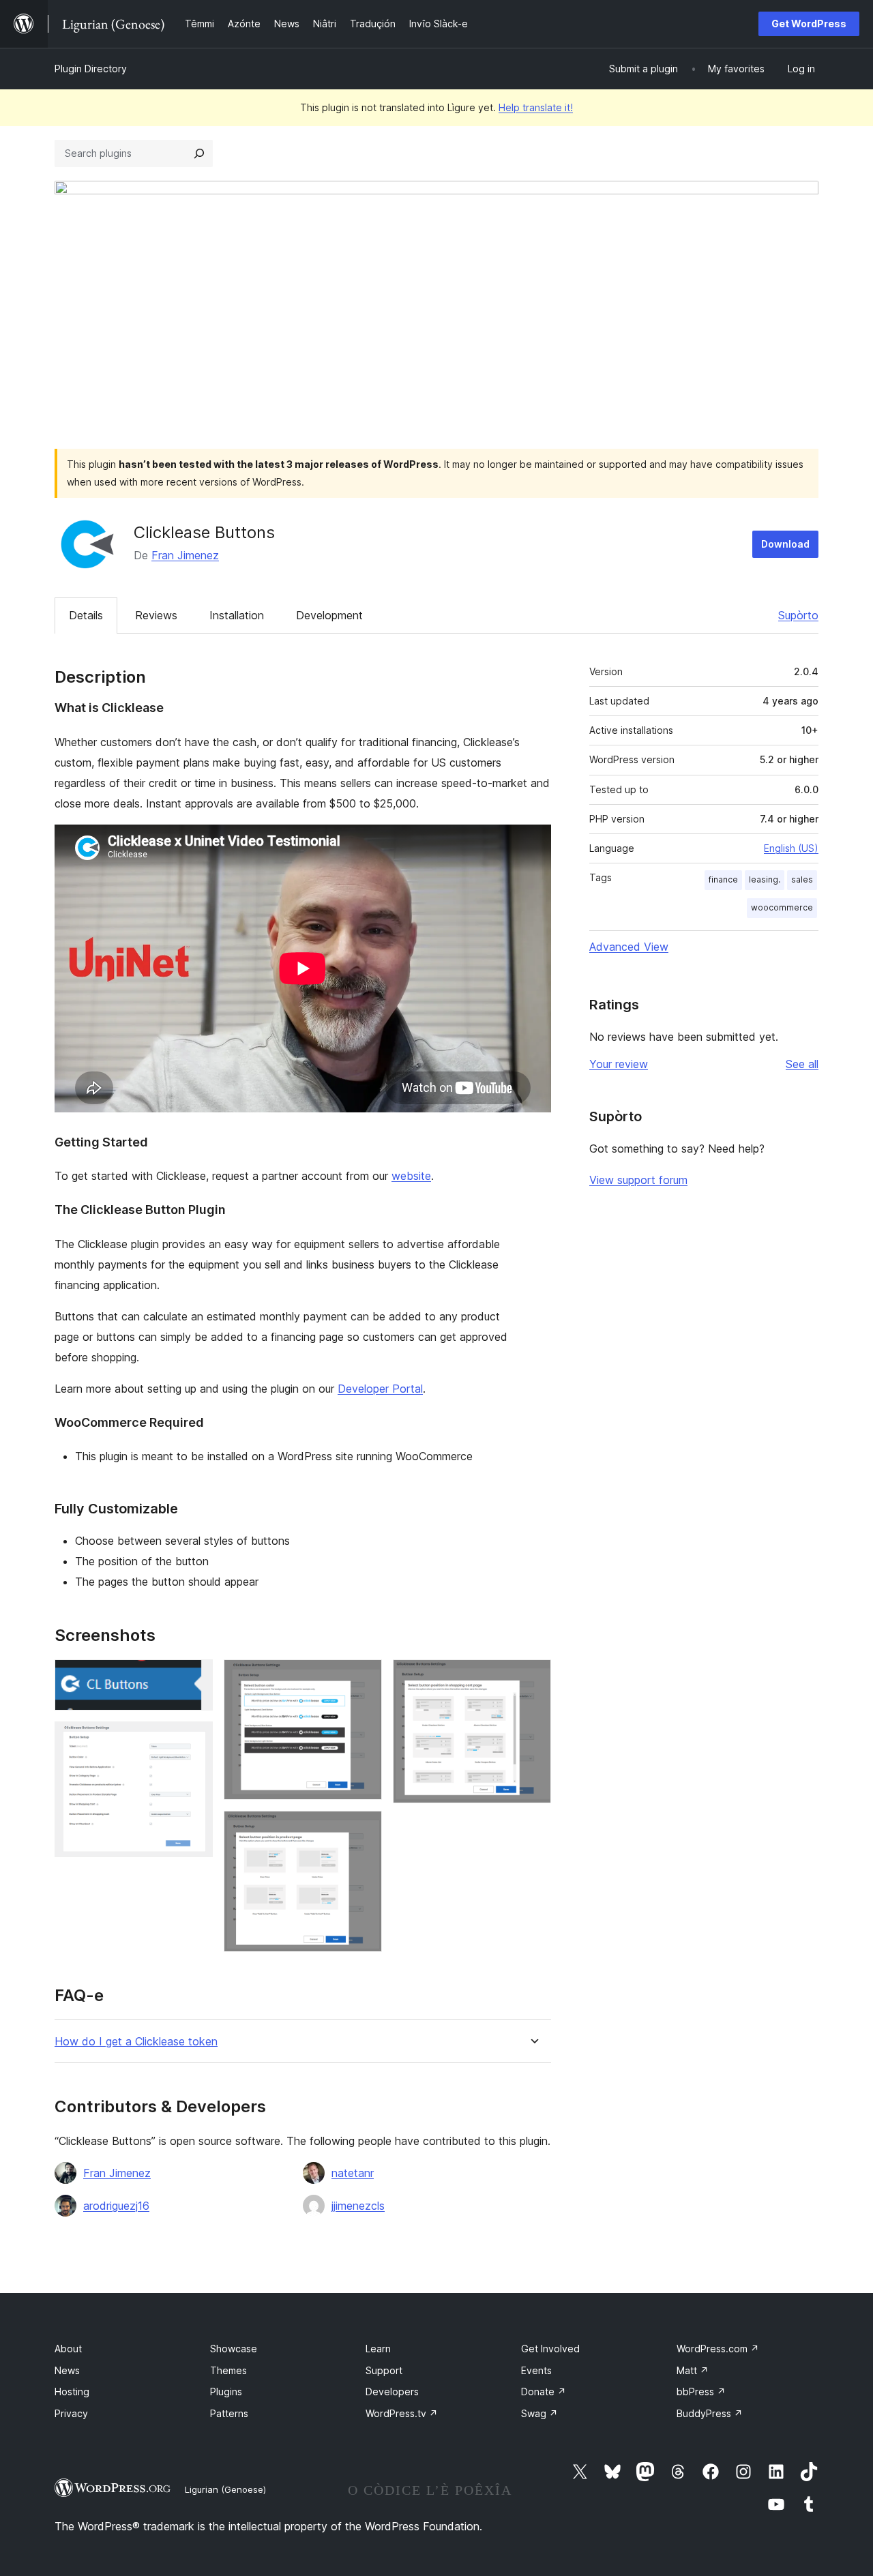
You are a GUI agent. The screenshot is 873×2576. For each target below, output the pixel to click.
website (411, 1176)
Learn (378, 2349)
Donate (544, 2392)
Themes (228, 2370)
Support (384, 2370)
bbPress (701, 2392)
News (67, 2370)
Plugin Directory (91, 69)
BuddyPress (710, 2413)
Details (86, 615)
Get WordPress (809, 24)
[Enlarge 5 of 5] (533, 1678)
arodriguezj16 (116, 2206)
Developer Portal (380, 1389)
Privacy (71, 2413)
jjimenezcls (358, 2206)
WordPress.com (718, 2349)
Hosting (72, 2392)
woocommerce (782, 907)
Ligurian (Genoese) (225, 2489)
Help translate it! (536, 107)
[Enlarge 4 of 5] (364, 1829)
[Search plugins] (199, 153)
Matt (693, 2370)
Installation (237, 615)
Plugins (226, 2392)
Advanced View (629, 947)
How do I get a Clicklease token (136, 2042)
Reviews (156, 615)
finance (723, 879)
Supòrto (798, 615)
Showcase (234, 2349)
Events (536, 2370)
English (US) (791, 848)
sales (802, 879)
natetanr (353, 2173)
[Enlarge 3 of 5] (364, 1678)
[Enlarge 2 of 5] (194, 1740)
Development (329, 615)
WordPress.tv (402, 2413)
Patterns (229, 2413)
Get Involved (550, 2349)
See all (802, 1064)
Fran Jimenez (185, 555)
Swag (539, 2413)
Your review (619, 1064)
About (68, 2349)
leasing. (765, 879)
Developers (392, 2392)
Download (785, 544)
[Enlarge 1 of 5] (194, 1678)
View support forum (638, 1180)
